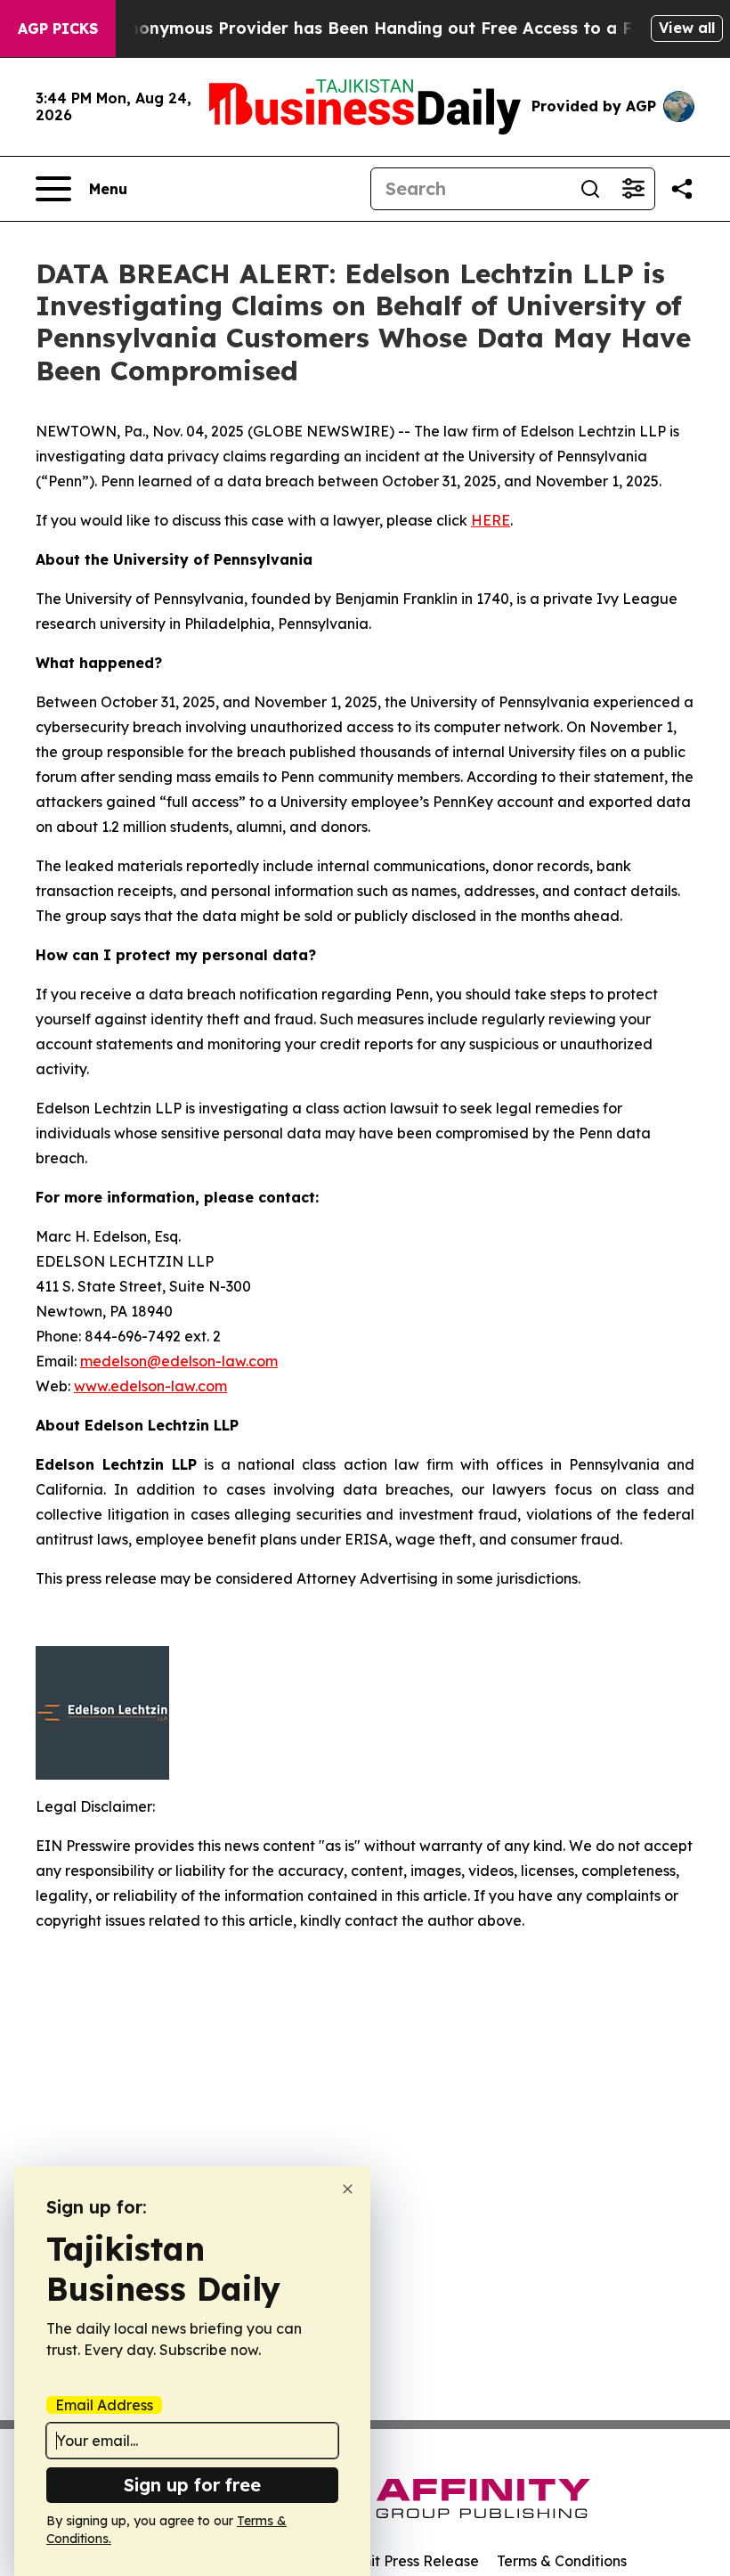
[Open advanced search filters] (633, 189)
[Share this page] (682, 189)
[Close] (348, 2189)
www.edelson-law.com (150, 1386)
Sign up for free (192, 2485)
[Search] (590, 189)
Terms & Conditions (562, 2561)
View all (687, 28)
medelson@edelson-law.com (179, 1361)
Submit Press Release (406, 2561)
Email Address (104, 2405)
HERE (491, 520)
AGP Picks (58, 29)
